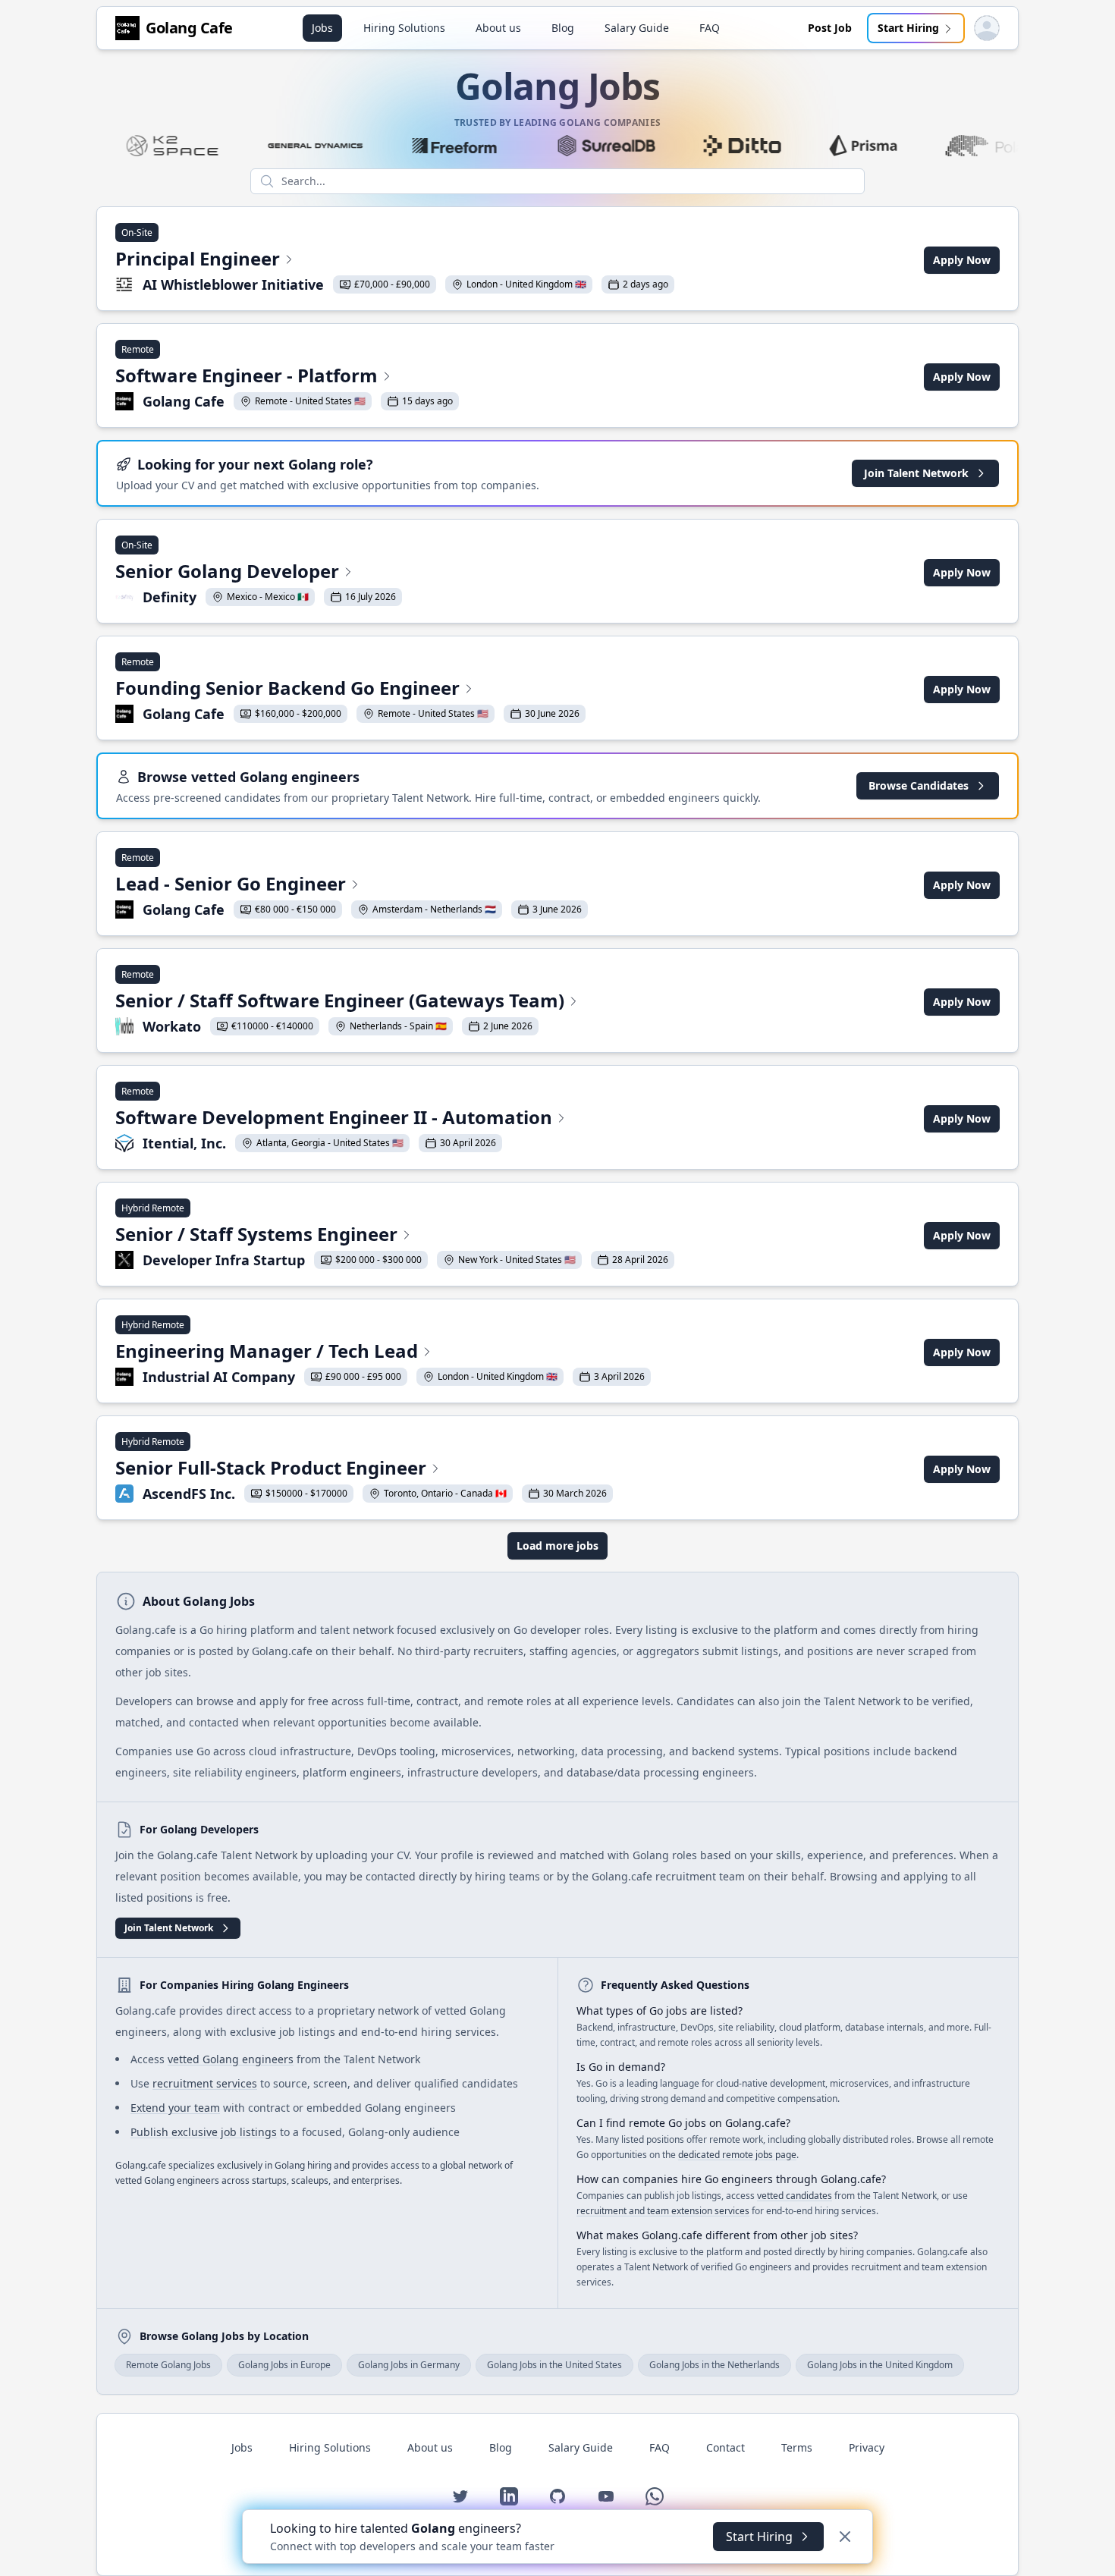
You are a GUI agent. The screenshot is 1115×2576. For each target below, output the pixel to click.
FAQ (710, 28)
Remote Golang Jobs (168, 2365)
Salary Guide (637, 28)
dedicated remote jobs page (737, 2155)
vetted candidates (795, 2196)
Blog (563, 28)
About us (498, 28)
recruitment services (205, 2083)
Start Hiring (908, 28)
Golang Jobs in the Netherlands (715, 2365)
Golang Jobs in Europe (284, 2365)
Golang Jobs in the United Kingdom (880, 2365)
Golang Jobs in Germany (409, 2365)
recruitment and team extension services (663, 2211)
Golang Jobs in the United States (554, 2365)
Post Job (830, 28)
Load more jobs (557, 1546)
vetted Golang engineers (231, 2059)
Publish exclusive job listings (204, 2132)
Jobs (322, 28)
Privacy (867, 2447)
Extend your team (175, 2108)
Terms (797, 2447)
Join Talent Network (916, 473)
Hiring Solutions (404, 28)
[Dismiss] (845, 2537)
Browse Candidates (919, 785)
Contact (726, 2447)
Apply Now (962, 260)
